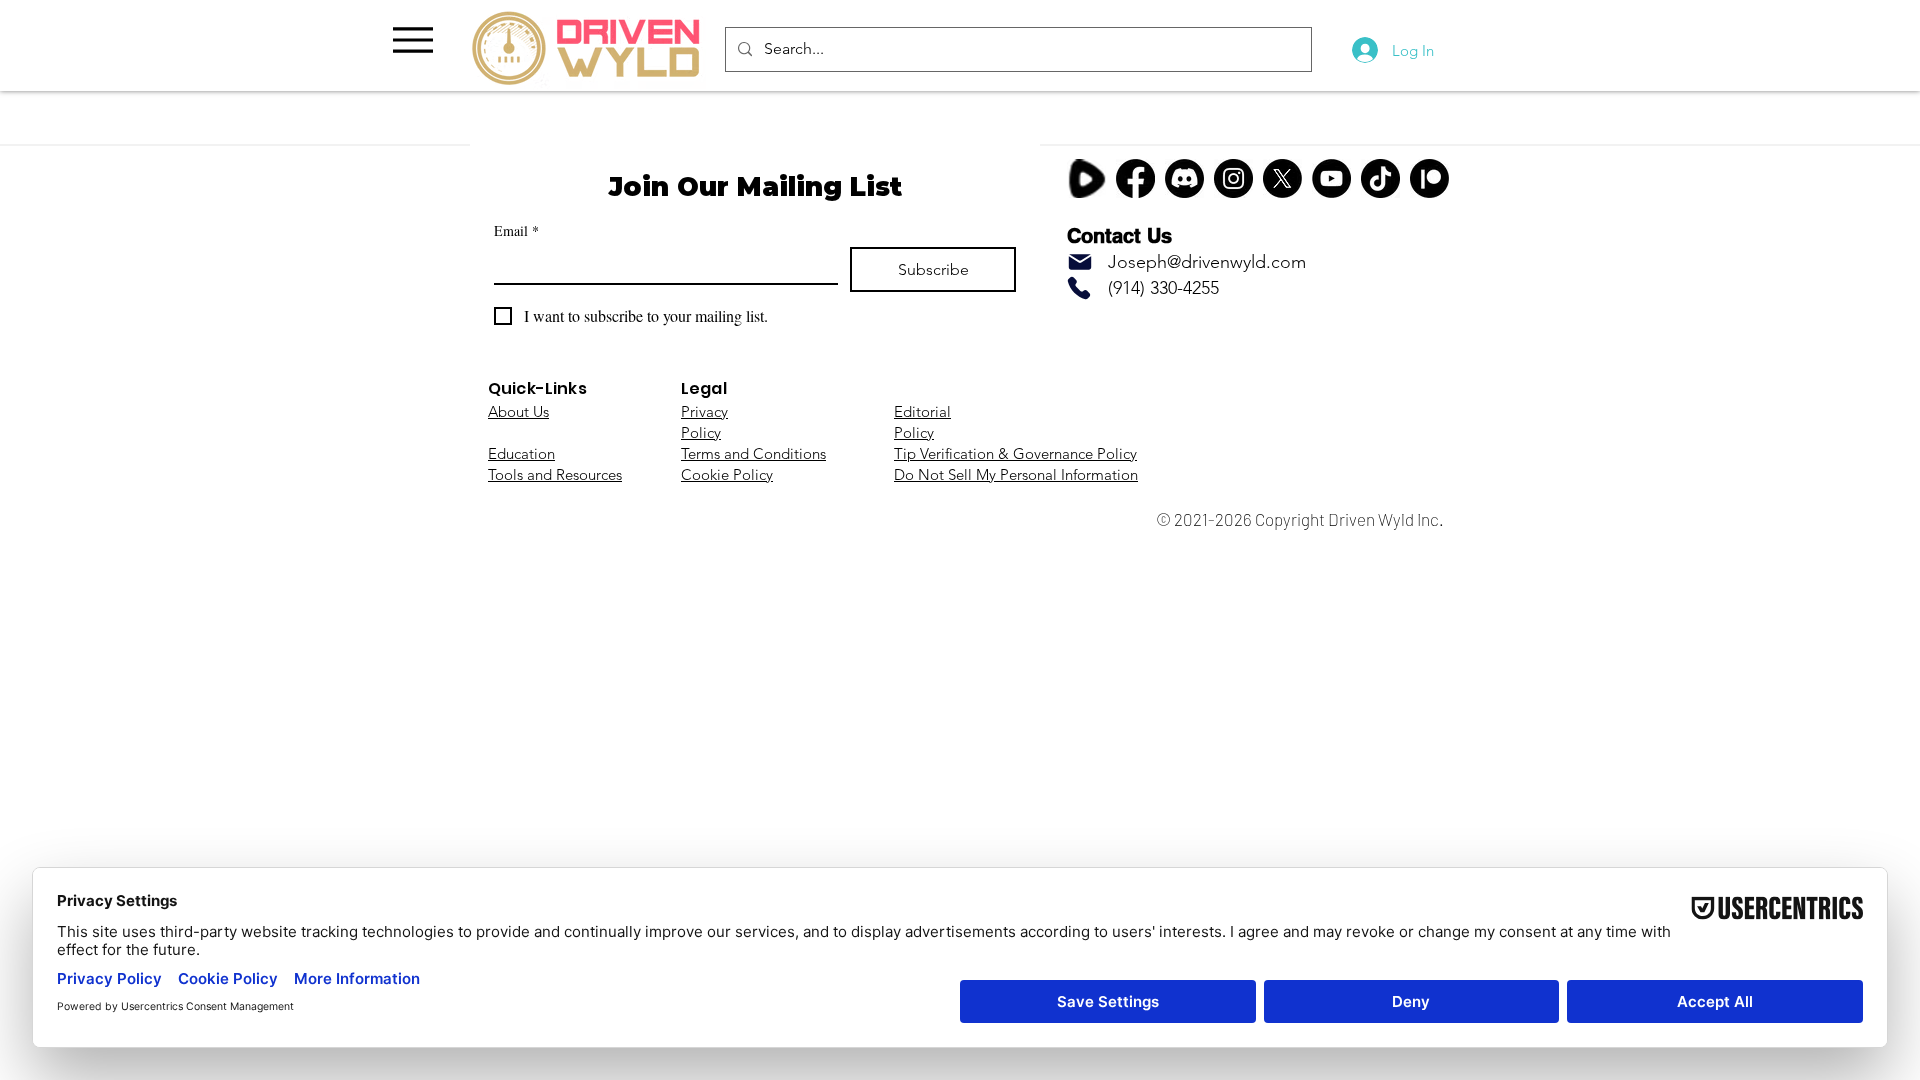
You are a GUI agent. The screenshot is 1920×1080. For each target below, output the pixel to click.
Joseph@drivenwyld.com (1207, 262)
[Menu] (412, 39)
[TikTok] (1380, 178)
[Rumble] (1086, 178)
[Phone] (1079, 288)
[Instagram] (1233, 178)
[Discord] (1184, 178)
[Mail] (1080, 262)
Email (516, 230)
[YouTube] (1331, 178)
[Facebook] (1135, 178)
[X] (1282, 178)
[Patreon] (1429, 178)
